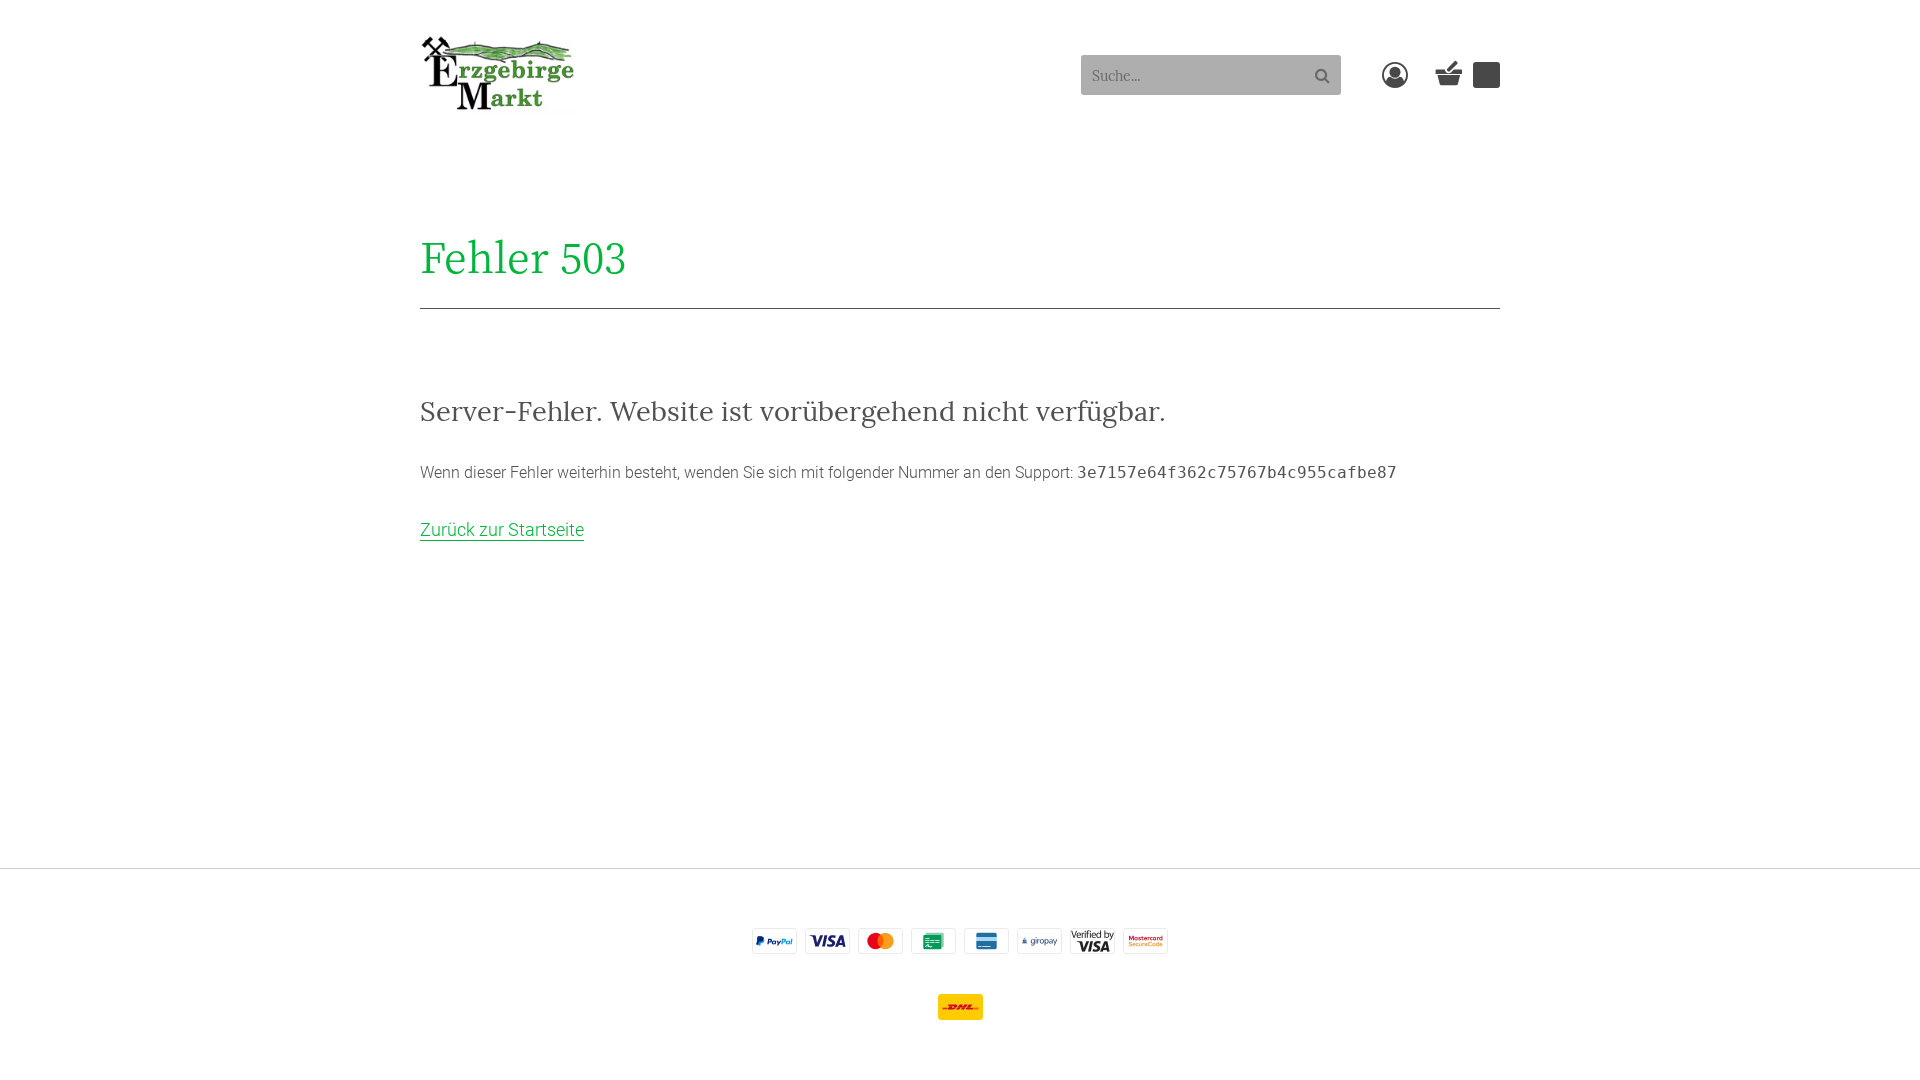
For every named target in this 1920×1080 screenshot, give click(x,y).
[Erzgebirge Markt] (499, 72)
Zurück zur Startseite (502, 529)
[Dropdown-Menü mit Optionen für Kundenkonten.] (1395, 75)
